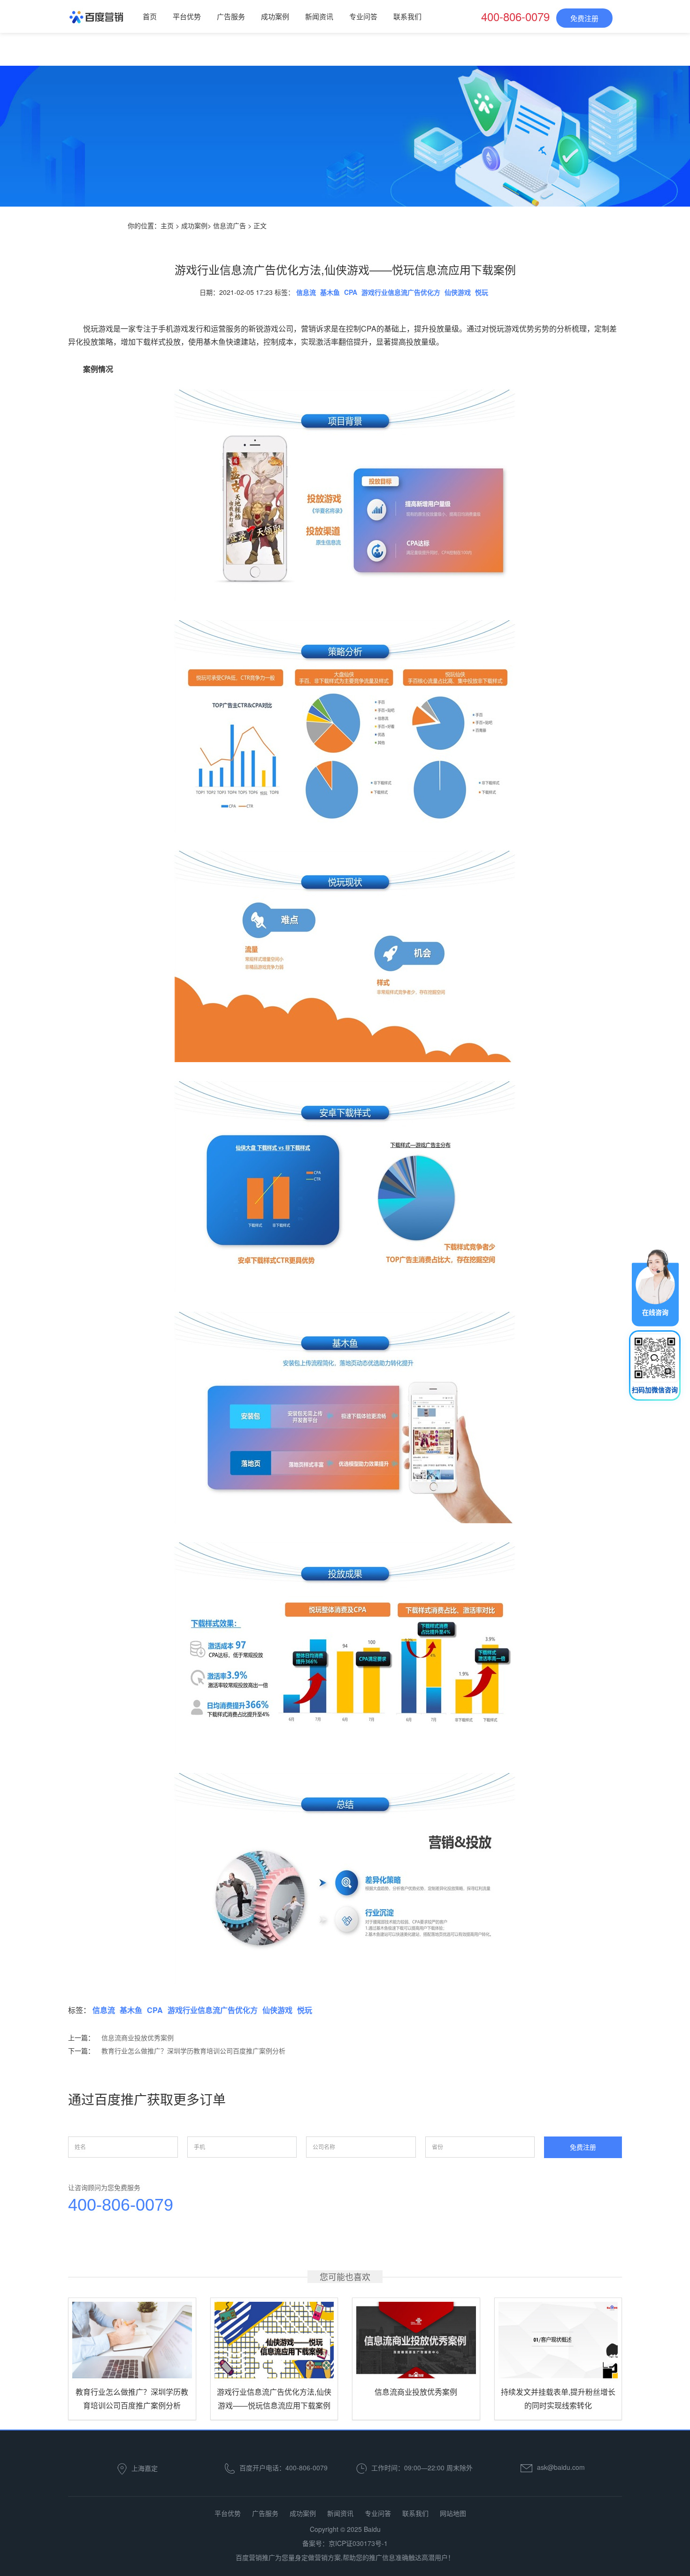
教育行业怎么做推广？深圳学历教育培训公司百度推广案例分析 (193, 2051)
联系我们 (407, 16)
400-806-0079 (121, 2205)
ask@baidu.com (561, 2467)
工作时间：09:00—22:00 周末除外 (422, 2468)
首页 (150, 16)
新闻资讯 (319, 16)
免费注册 (584, 18)
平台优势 (187, 16)
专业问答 (363, 16)
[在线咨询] (655, 1287)
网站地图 (453, 2513)
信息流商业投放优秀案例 (138, 2037)
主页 (167, 225)
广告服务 (231, 16)
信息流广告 (230, 225)
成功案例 (275, 16)
